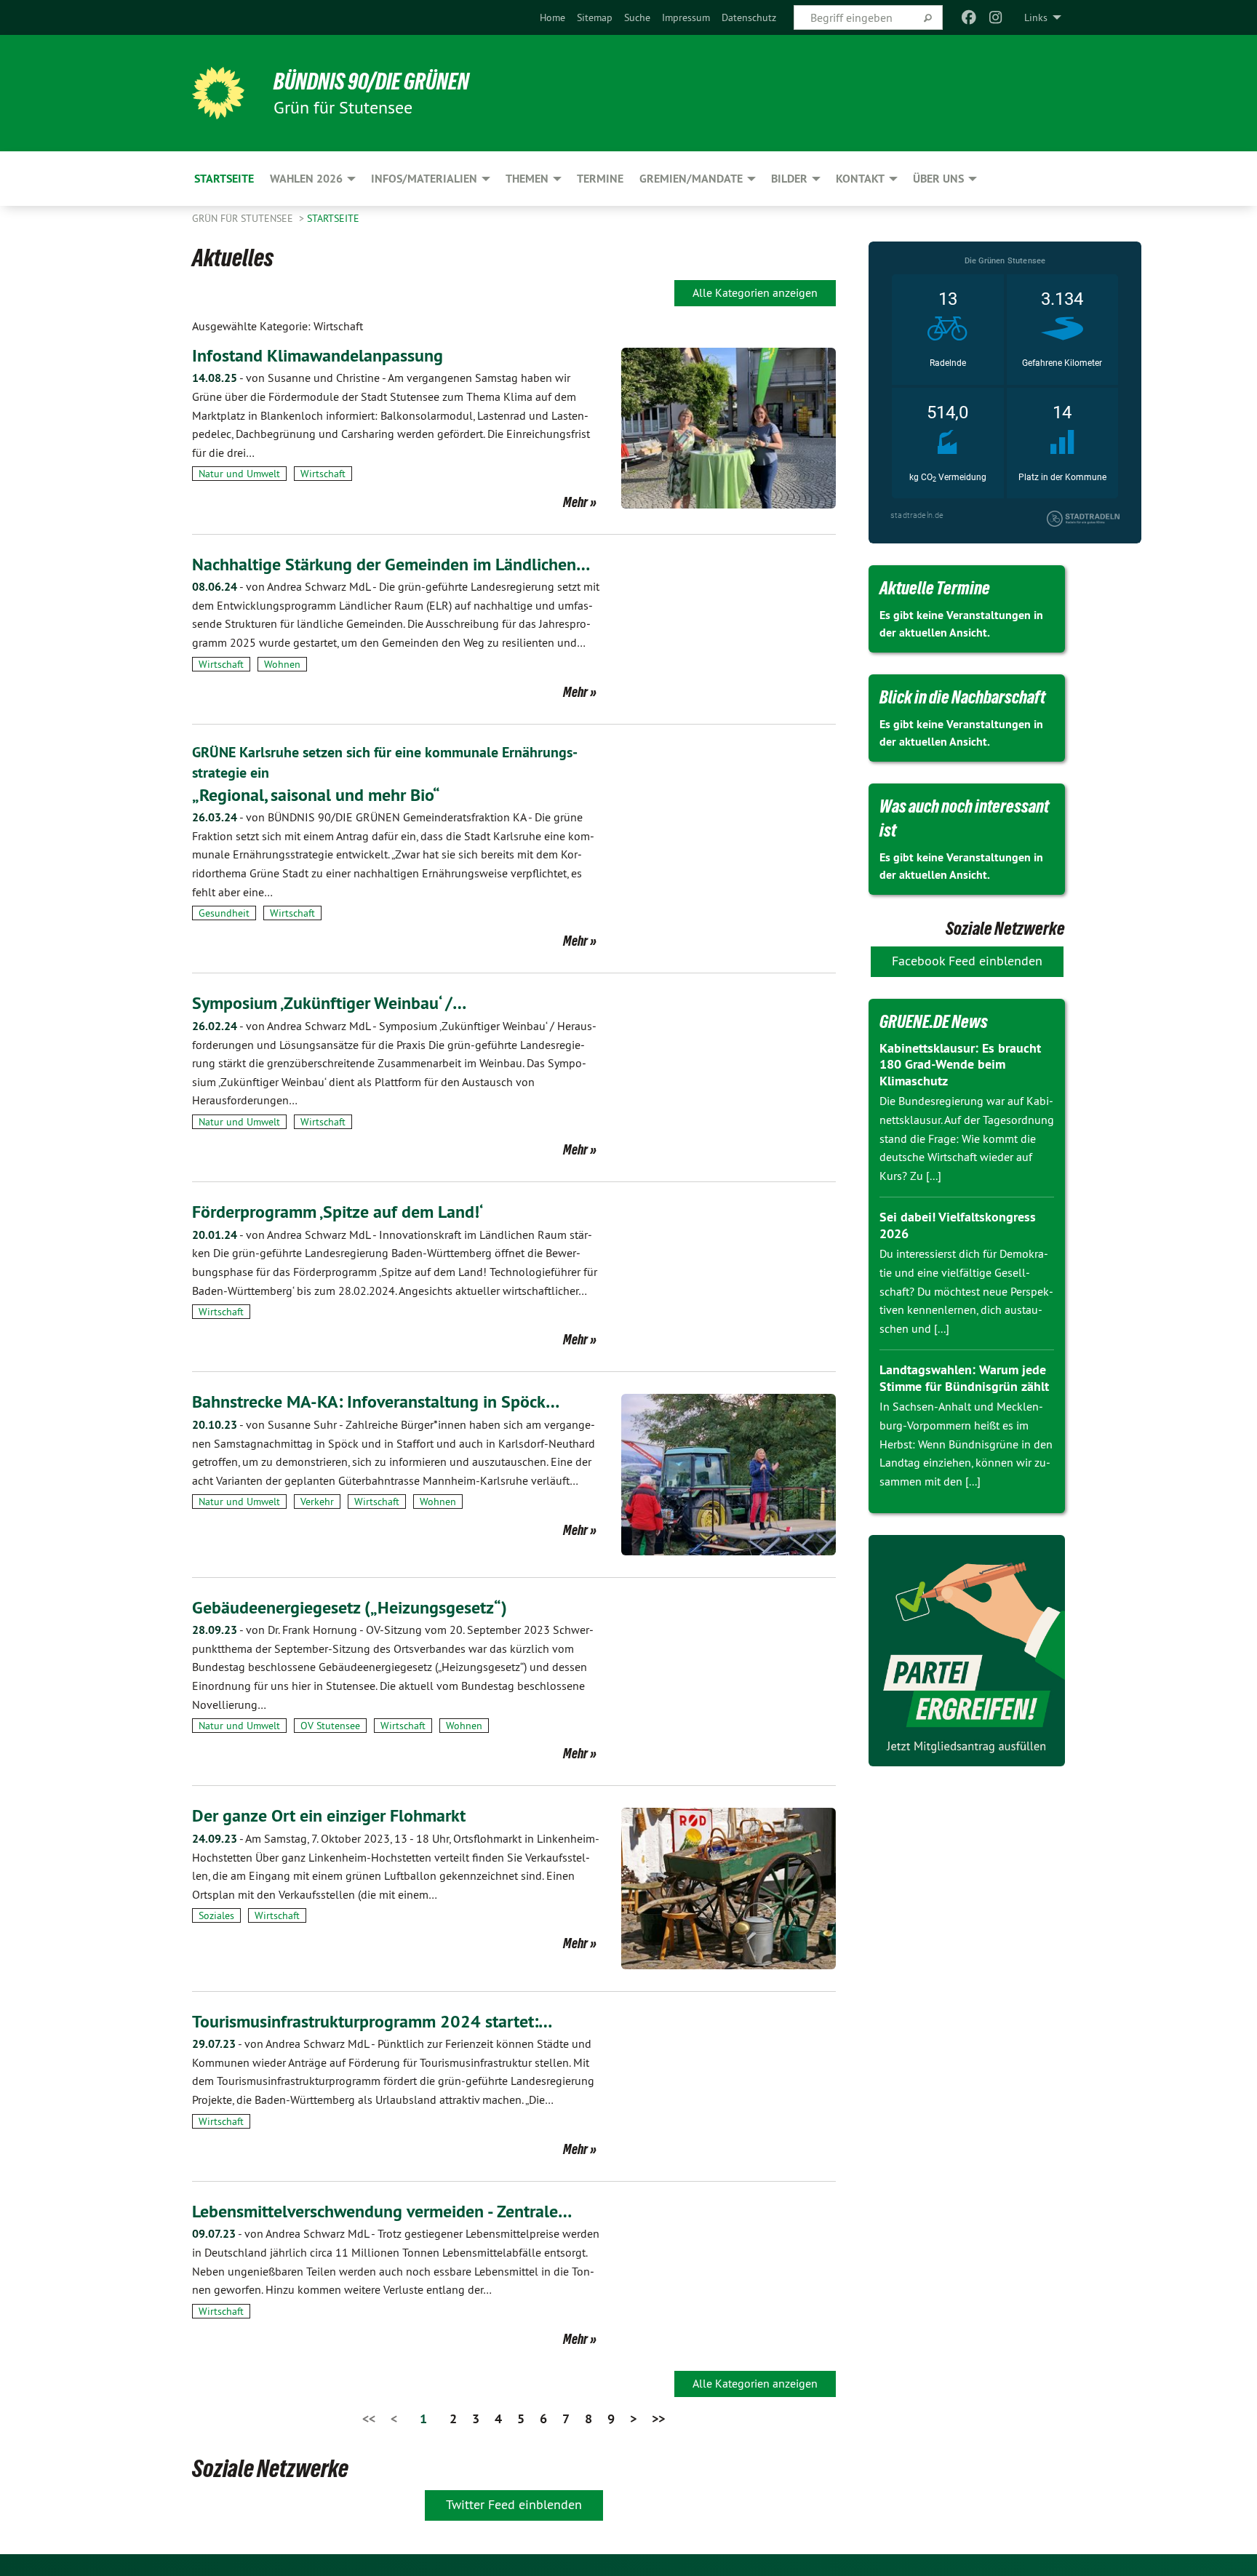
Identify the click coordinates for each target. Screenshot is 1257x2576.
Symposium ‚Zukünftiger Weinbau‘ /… (329, 1003)
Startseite (333, 218)
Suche (637, 17)
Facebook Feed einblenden (967, 961)
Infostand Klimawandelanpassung (318, 355)
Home (552, 17)
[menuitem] (552, 17)
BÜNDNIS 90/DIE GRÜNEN (371, 81)
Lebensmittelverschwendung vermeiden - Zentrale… (382, 2211)
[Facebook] (969, 17)
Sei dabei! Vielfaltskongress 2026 (958, 1225)
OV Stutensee (330, 1726)
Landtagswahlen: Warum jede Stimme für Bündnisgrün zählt (964, 1378)
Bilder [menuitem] (789, 179)
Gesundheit (224, 913)
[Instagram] (995, 17)
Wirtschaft (323, 474)
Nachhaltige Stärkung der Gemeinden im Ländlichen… (391, 564)
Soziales (216, 1915)
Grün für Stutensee (244, 218)
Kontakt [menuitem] (860, 179)
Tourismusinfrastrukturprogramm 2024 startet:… (372, 2021)
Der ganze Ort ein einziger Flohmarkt (329, 1815)
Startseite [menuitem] (224, 179)
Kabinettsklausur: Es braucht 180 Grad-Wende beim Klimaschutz (960, 1064)
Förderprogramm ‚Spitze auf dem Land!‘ (338, 1212)
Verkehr (317, 1502)
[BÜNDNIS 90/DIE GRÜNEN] (218, 93)
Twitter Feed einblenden (514, 2504)
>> (658, 2419)
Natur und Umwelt (239, 474)
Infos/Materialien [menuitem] (424, 179)
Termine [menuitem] (600, 179)
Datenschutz (749, 17)
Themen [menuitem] (527, 179)
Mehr (575, 502)
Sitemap (595, 17)
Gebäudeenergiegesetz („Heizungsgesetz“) (350, 1607)
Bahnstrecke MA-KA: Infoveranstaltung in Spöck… (376, 1401)
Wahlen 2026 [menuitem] (306, 179)
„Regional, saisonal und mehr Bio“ (316, 795)
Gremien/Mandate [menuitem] (691, 179)
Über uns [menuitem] (938, 179)
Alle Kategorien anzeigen (755, 292)
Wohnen (282, 664)
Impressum (686, 17)
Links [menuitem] (1036, 17)
